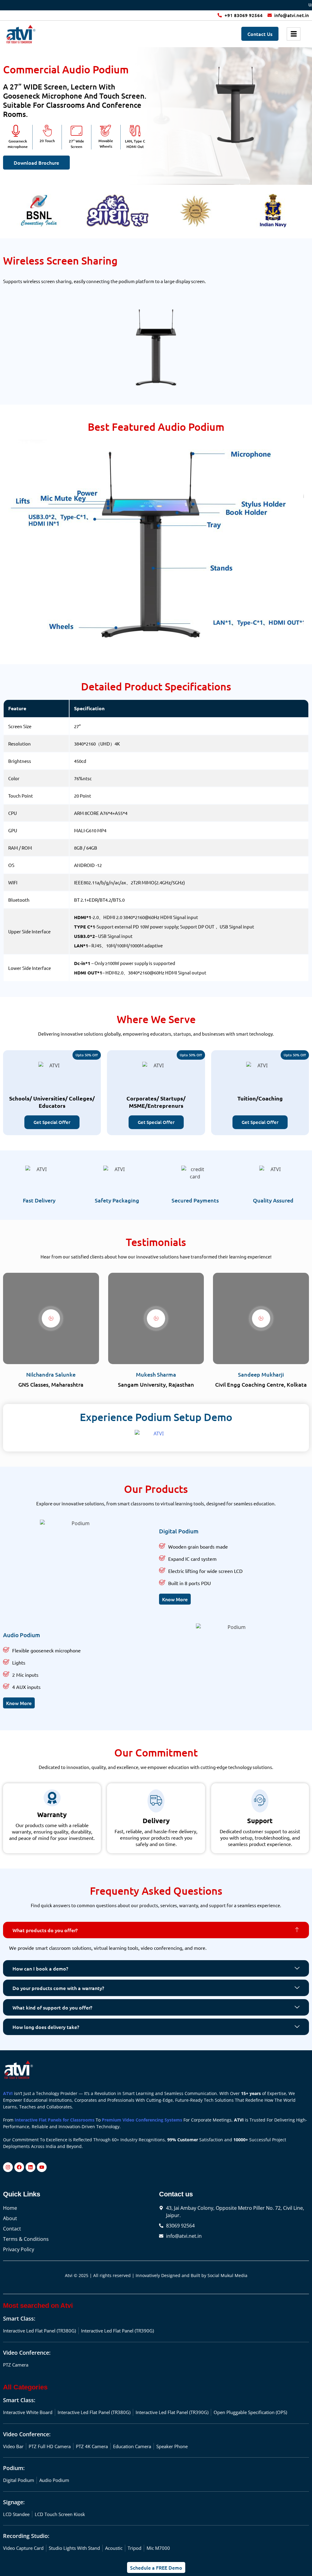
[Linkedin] (30, 2167)
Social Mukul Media (227, 2275)
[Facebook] (19, 2167)
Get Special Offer (52, 1122)
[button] (156, 1930)
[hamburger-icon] (294, 34)
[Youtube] (42, 2167)
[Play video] (51, 1318)
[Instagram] (8, 2167)
